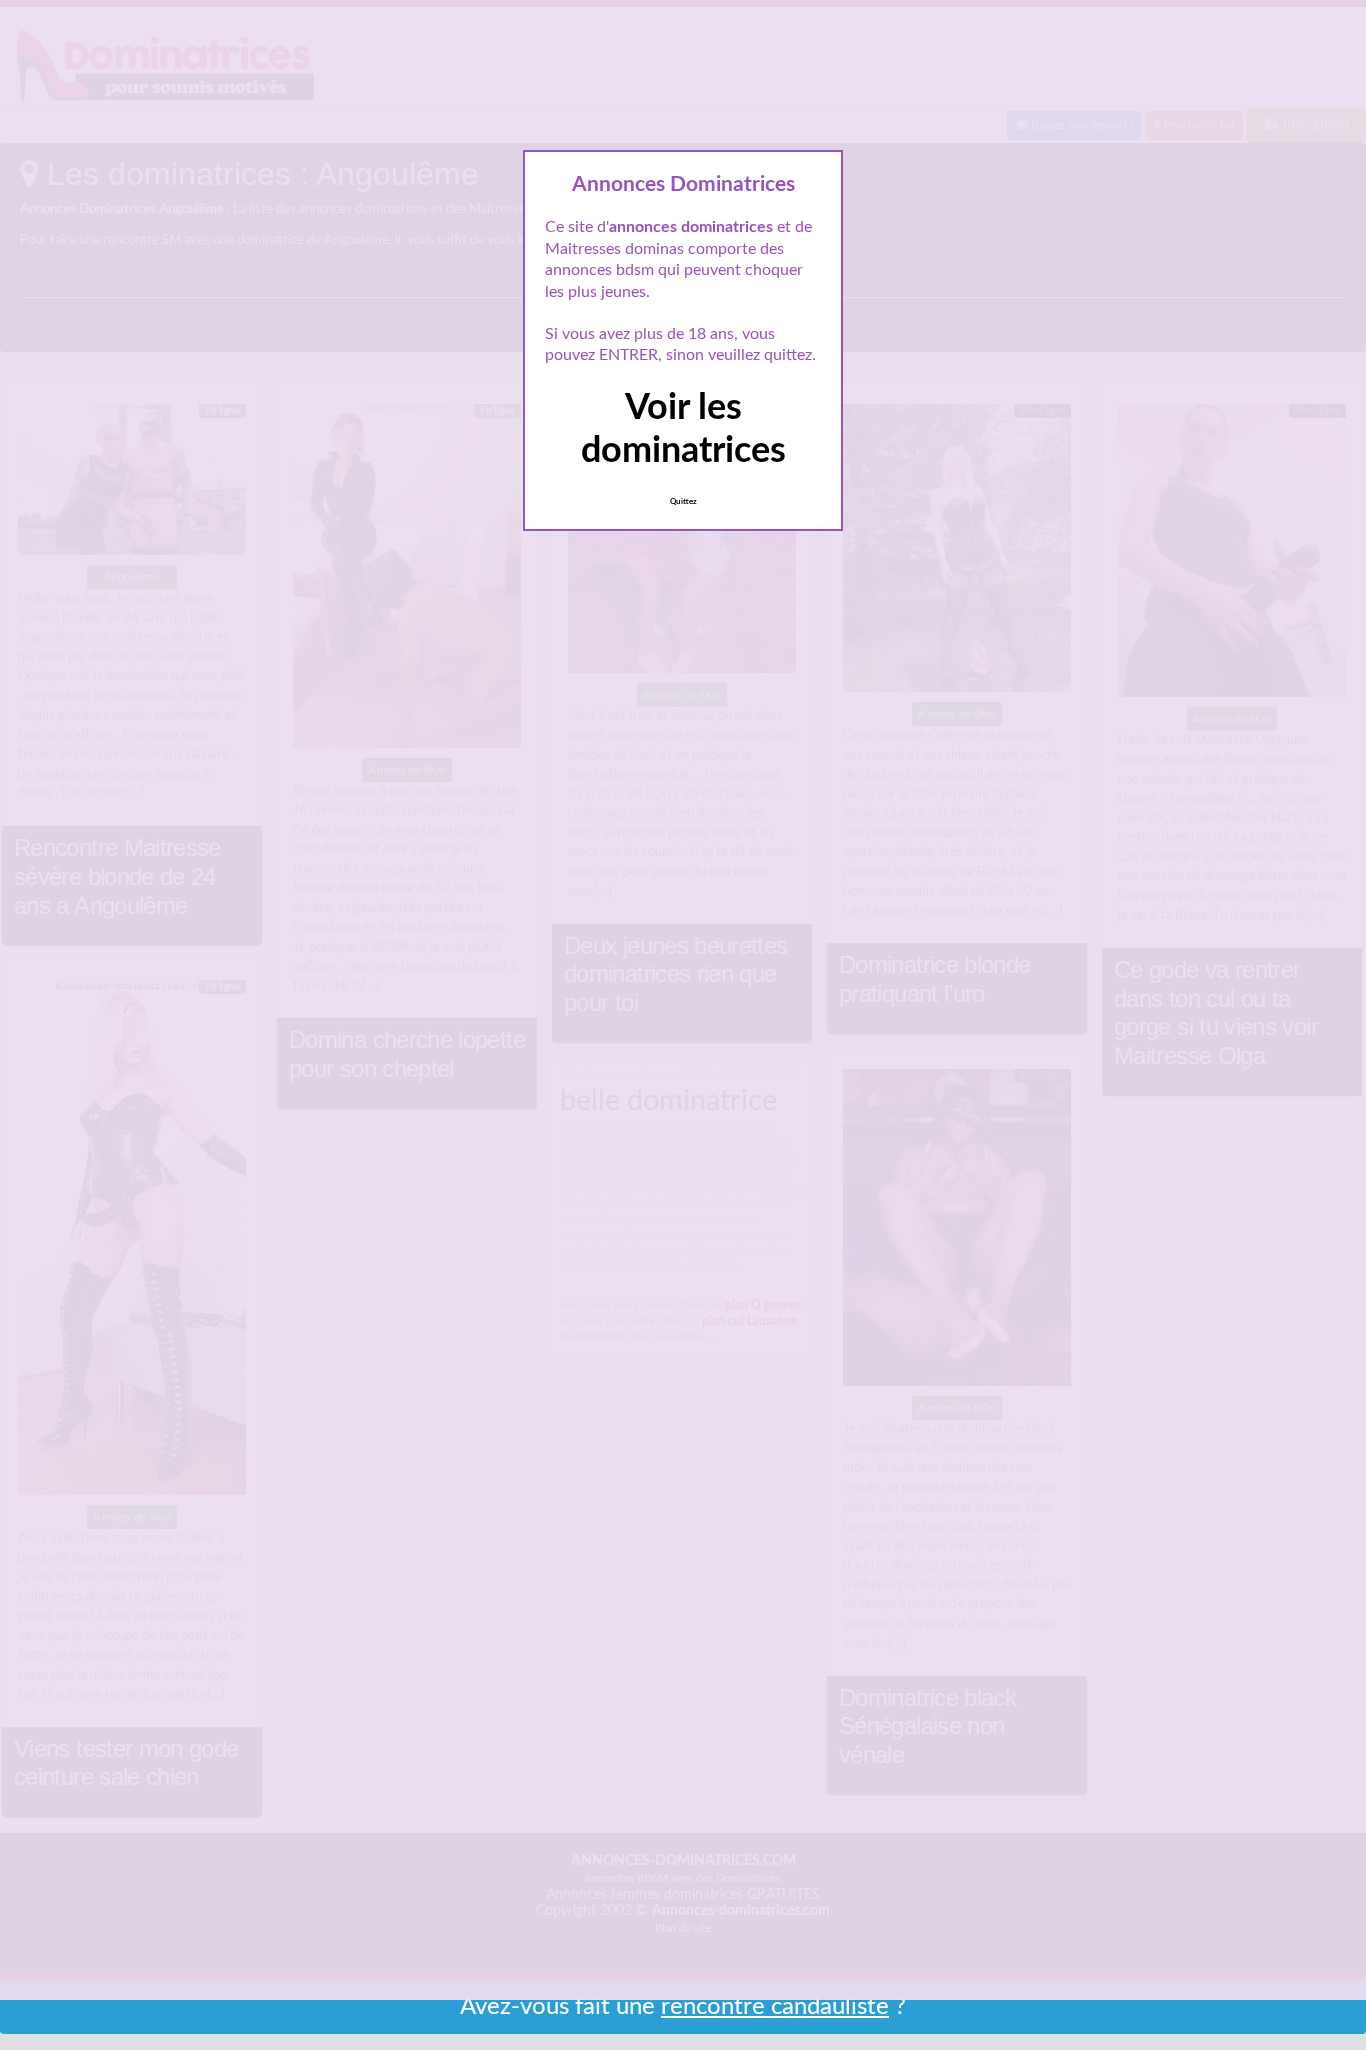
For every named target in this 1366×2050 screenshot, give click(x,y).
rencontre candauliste (775, 2007)
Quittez (683, 502)
